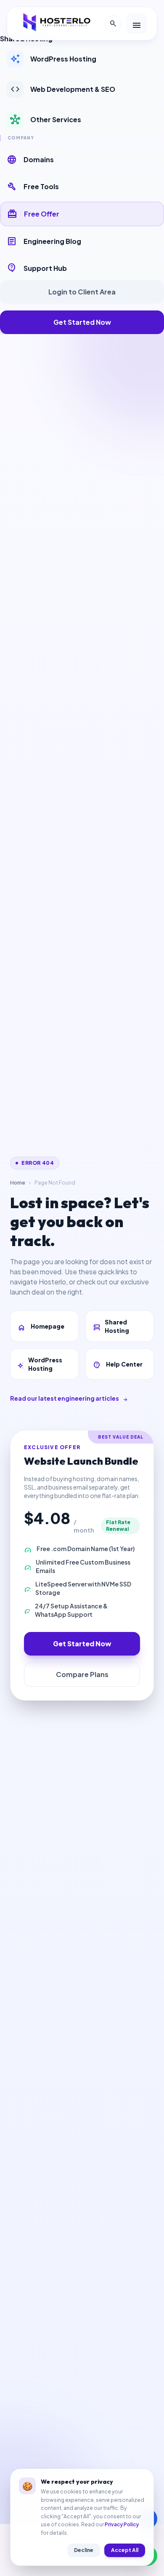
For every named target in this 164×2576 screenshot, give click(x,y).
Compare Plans (82, 1674)
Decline (84, 2550)
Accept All (125, 2550)
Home (18, 1183)
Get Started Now (82, 322)
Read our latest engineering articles (69, 1398)
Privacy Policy (122, 2524)
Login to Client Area (82, 292)
